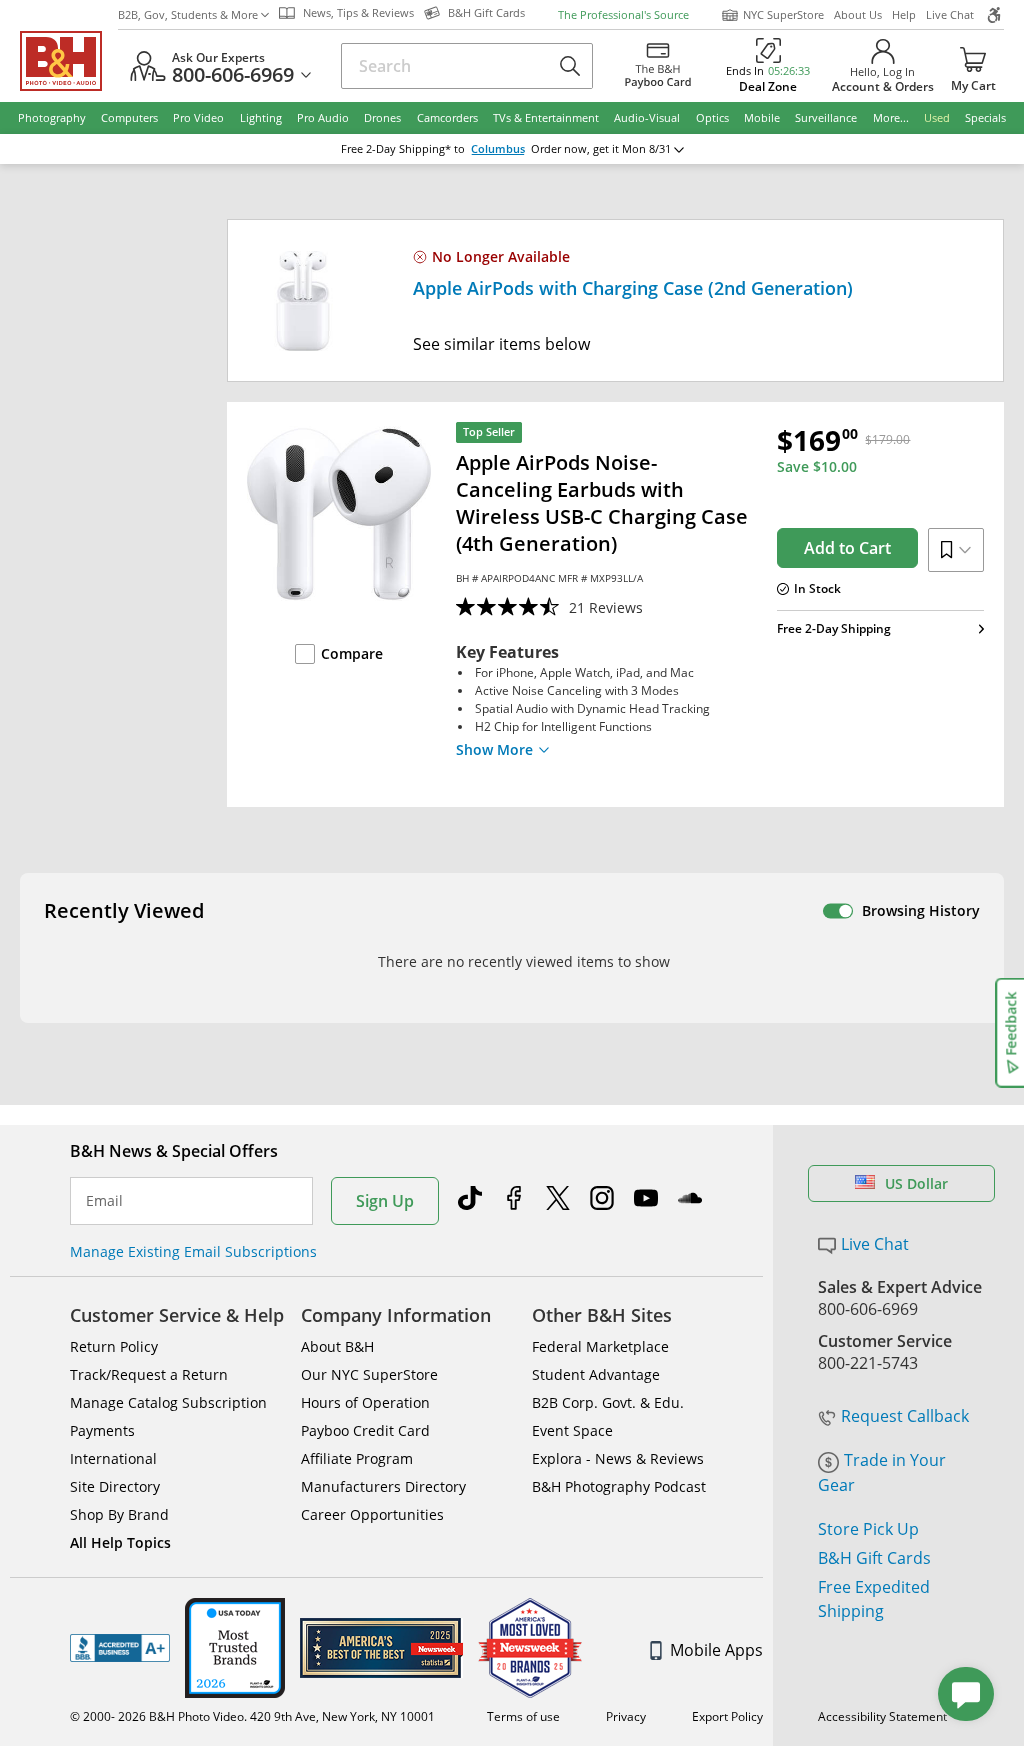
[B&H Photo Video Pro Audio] (69, 61)
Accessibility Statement (882, 1716)
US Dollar (916, 1183)
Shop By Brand (119, 1514)
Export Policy (727, 1716)
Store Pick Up (868, 1529)
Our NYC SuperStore (369, 1374)
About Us (858, 14)
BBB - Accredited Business (120, 1648)
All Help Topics (120, 1542)
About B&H (337, 1346)
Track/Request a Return (149, 1374)
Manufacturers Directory (383, 1486)
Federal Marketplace (600, 1346)
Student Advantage (596, 1374)
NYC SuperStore (783, 14)
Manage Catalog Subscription (168, 1402)
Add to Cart (847, 548)
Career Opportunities (372, 1514)
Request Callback (905, 1416)
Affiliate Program (357, 1458)
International (113, 1458)
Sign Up (385, 1201)
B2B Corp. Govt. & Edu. (608, 1402)
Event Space (572, 1430)
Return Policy (114, 1346)
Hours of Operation (365, 1402)
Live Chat (950, 14)
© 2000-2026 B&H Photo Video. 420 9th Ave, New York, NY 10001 (252, 1716)
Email (104, 1201)
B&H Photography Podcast (619, 1486)
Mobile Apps (716, 1650)
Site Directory (115, 1486)
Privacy (626, 1716)
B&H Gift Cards (874, 1558)
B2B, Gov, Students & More (188, 14)
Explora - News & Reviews (618, 1458)
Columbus (498, 149)
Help (904, 14)
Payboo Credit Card (365, 1430)
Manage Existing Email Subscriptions (193, 1251)
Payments (102, 1430)
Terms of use (523, 1716)
